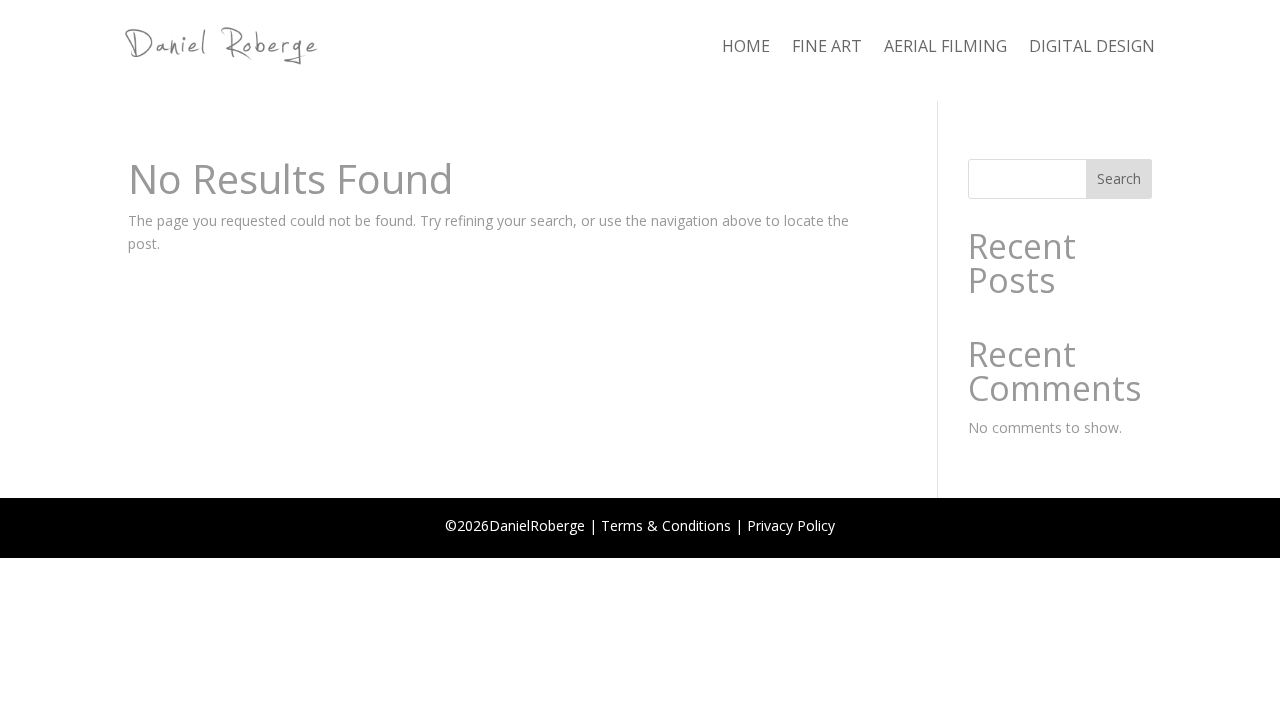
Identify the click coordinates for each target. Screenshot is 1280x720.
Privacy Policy (791, 525)
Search (1119, 178)
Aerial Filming (945, 48)
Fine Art (827, 48)
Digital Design (1092, 48)
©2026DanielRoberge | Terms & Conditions (588, 525)
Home (746, 48)
